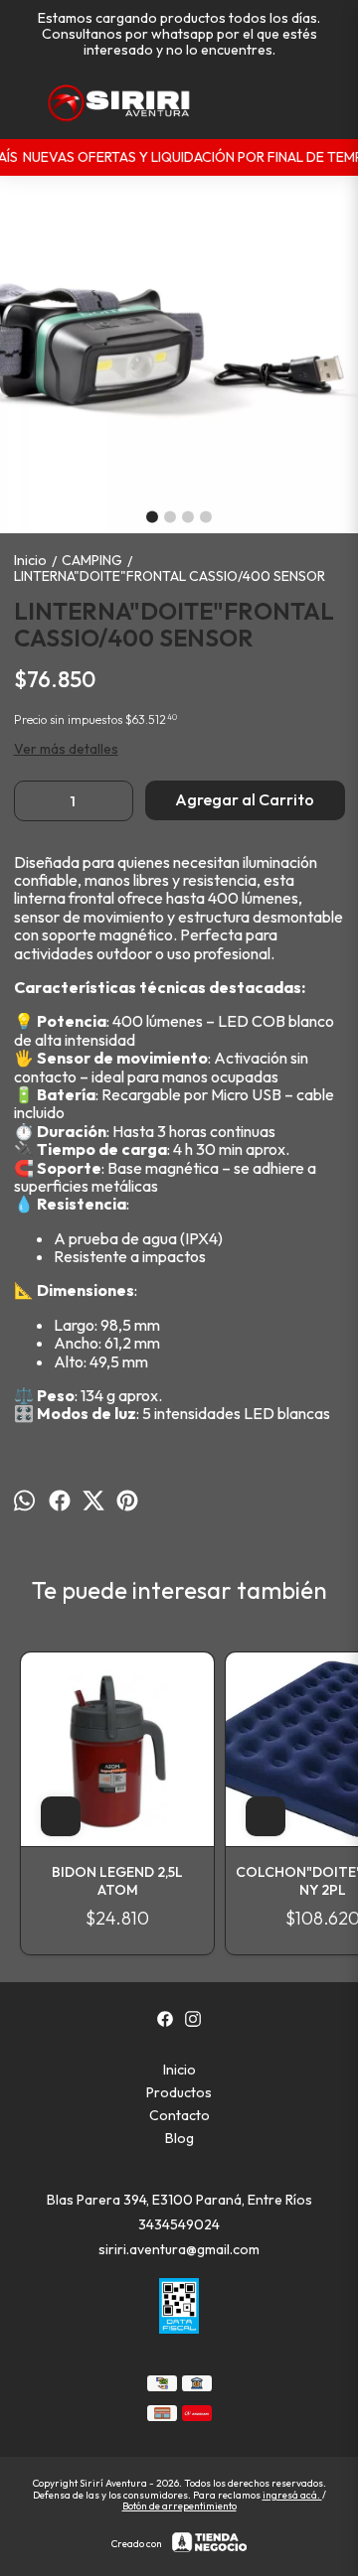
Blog (179, 2138)
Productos (179, 2092)
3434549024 (179, 2224)
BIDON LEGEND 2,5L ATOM (117, 1881)
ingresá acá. (292, 2495)
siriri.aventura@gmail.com (179, 2249)
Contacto (179, 2115)
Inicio (179, 2070)
